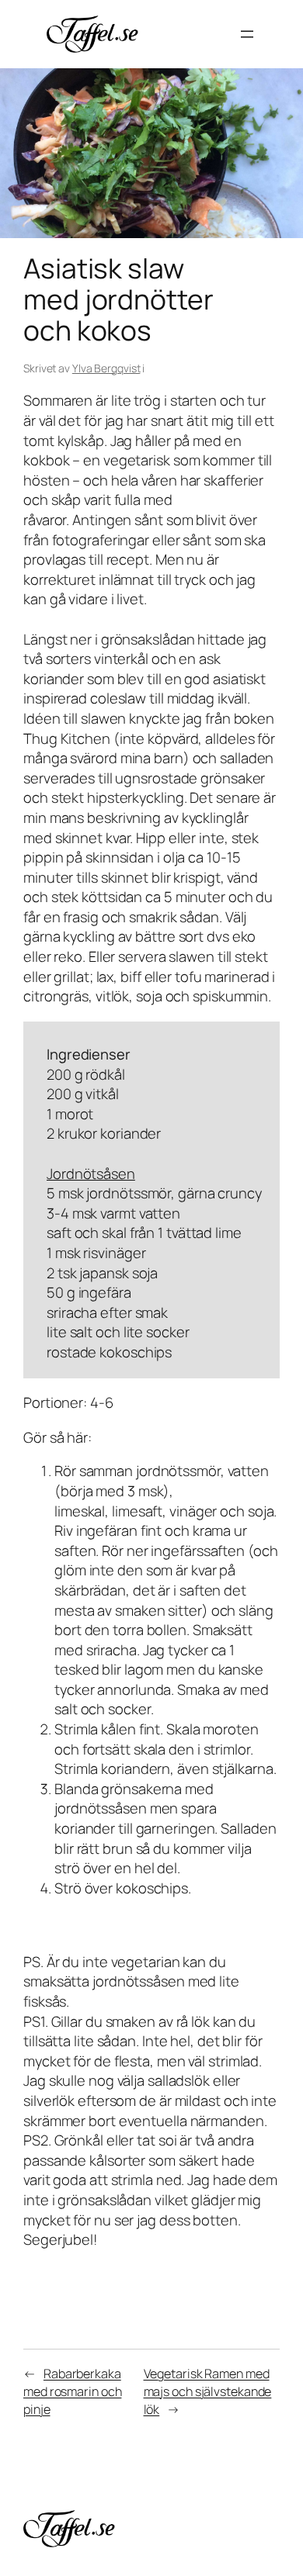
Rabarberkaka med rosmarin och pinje (72, 2391)
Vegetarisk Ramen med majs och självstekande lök (208, 2391)
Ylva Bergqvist (106, 368)
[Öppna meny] (247, 34)
